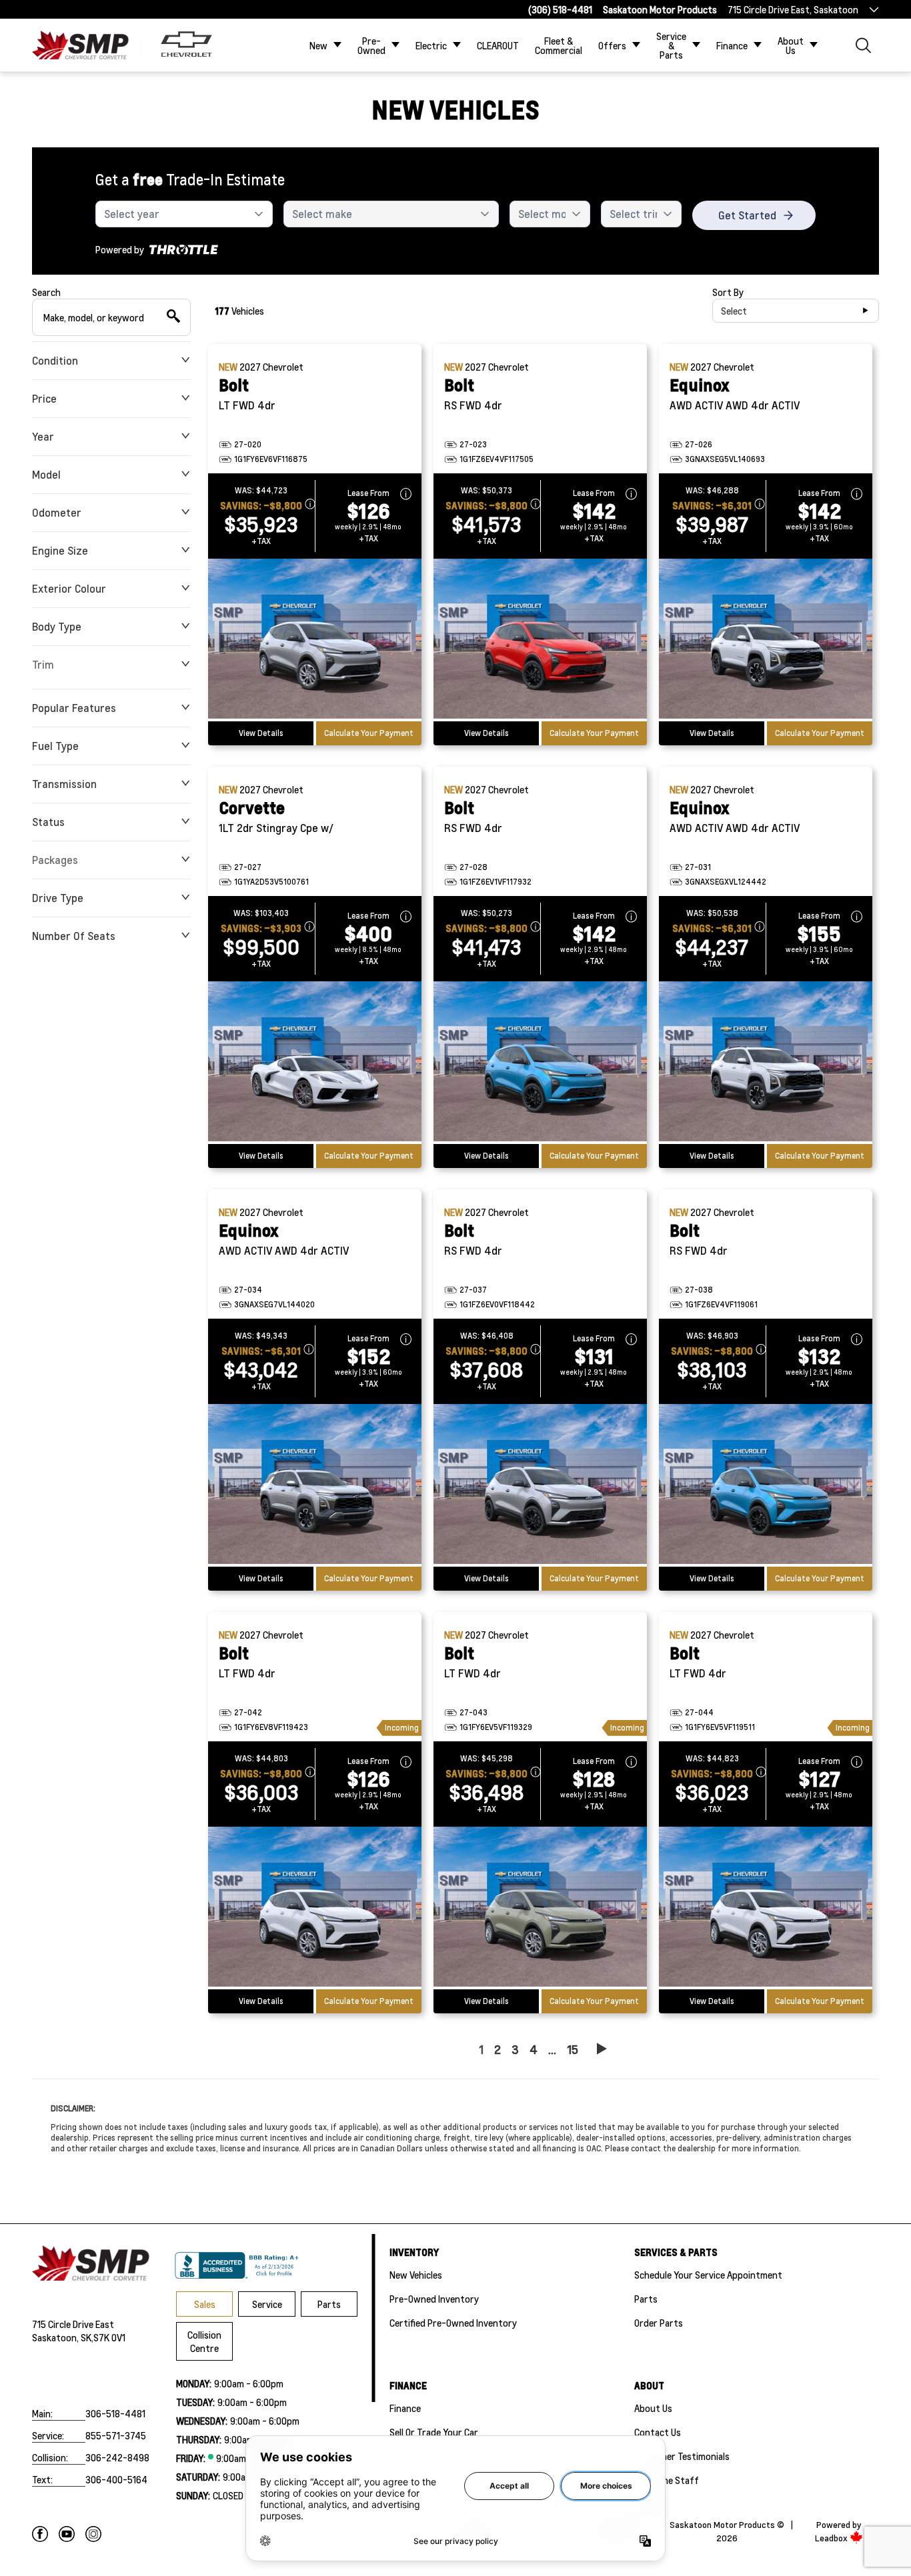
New (318, 45)
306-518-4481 (115, 2413)
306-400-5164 (116, 2479)
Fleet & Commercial (559, 45)
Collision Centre (204, 2341)
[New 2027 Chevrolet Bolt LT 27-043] (540, 1908)
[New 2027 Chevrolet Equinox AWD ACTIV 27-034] (315, 1485)
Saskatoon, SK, (63, 2337)
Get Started (747, 215)
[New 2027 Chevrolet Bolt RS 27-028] (540, 1063)
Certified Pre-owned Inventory (453, 2323)
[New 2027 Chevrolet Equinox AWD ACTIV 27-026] (766, 640)
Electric (431, 45)
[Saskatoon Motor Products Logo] (80, 45)
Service (267, 2304)
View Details (261, 733)
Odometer (57, 512)
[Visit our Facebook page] (40, 2534)
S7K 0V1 (109, 2337)
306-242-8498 (117, 2457)
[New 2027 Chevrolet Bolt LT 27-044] (766, 1908)
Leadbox (832, 2538)
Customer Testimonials (682, 2456)
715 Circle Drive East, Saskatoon (793, 9)
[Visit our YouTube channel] (67, 2534)
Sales (205, 2304)
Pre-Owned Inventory (434, 2299)
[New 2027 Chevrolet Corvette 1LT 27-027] (315, 1063)
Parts (329, 2304)
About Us (791, 45)
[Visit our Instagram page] (93, 2534)
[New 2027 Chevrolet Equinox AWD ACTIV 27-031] (766, 1063)
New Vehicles (416, 2275)
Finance (732, 45)
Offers (612, 45)
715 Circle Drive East (73, 2324)
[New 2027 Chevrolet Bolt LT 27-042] (315, 1908)
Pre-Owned (371, 45)
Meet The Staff (667, 2480)
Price (44, 398)
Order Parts (659, 2323)
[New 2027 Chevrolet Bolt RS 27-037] (540, 1485)
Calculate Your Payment (369, 733)
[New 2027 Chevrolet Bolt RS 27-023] (540, 640)
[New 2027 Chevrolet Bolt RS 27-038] (766, 1485)
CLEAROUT (498, 45)
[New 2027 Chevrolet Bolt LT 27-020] (315, 640)
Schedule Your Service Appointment (708, 2275)
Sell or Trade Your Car (434, 2432)
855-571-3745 (116, 2435)
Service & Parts (671, 45)
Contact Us (658, 2432)
